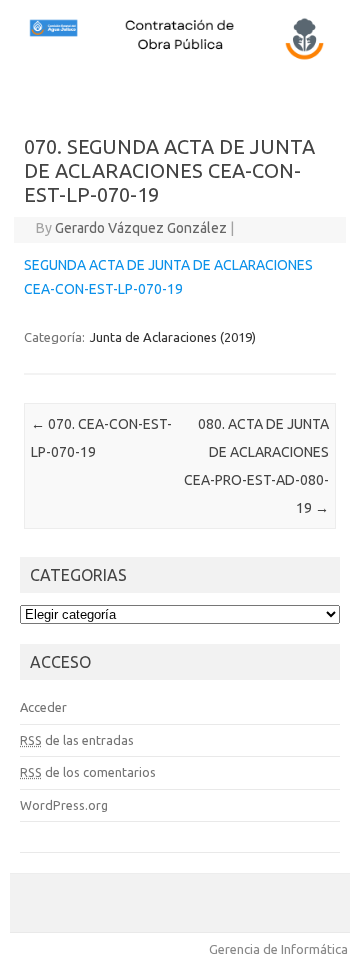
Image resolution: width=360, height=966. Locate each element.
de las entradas (77, 740)
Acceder (43, 707)
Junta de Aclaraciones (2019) (173, 337)
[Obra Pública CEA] (180, 57)
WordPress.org (64, 805)
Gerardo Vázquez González (141, 228)
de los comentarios (88, 772)
